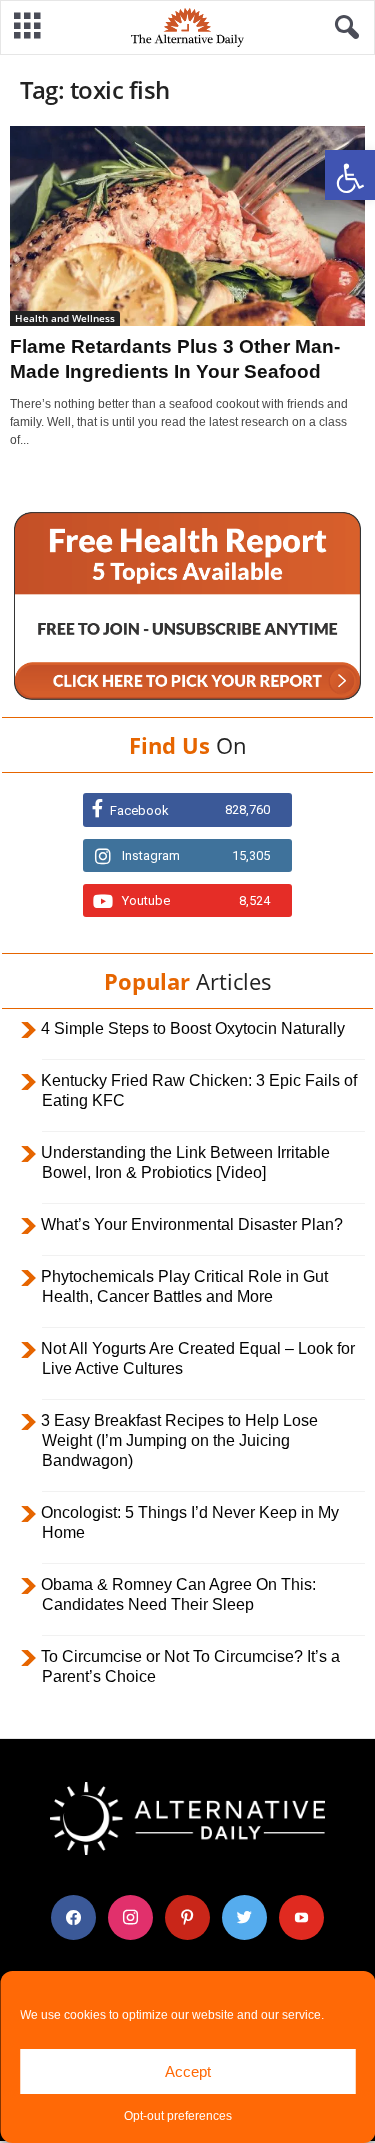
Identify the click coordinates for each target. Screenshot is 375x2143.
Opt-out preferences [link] (178, 2116)
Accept (188, 2071)
